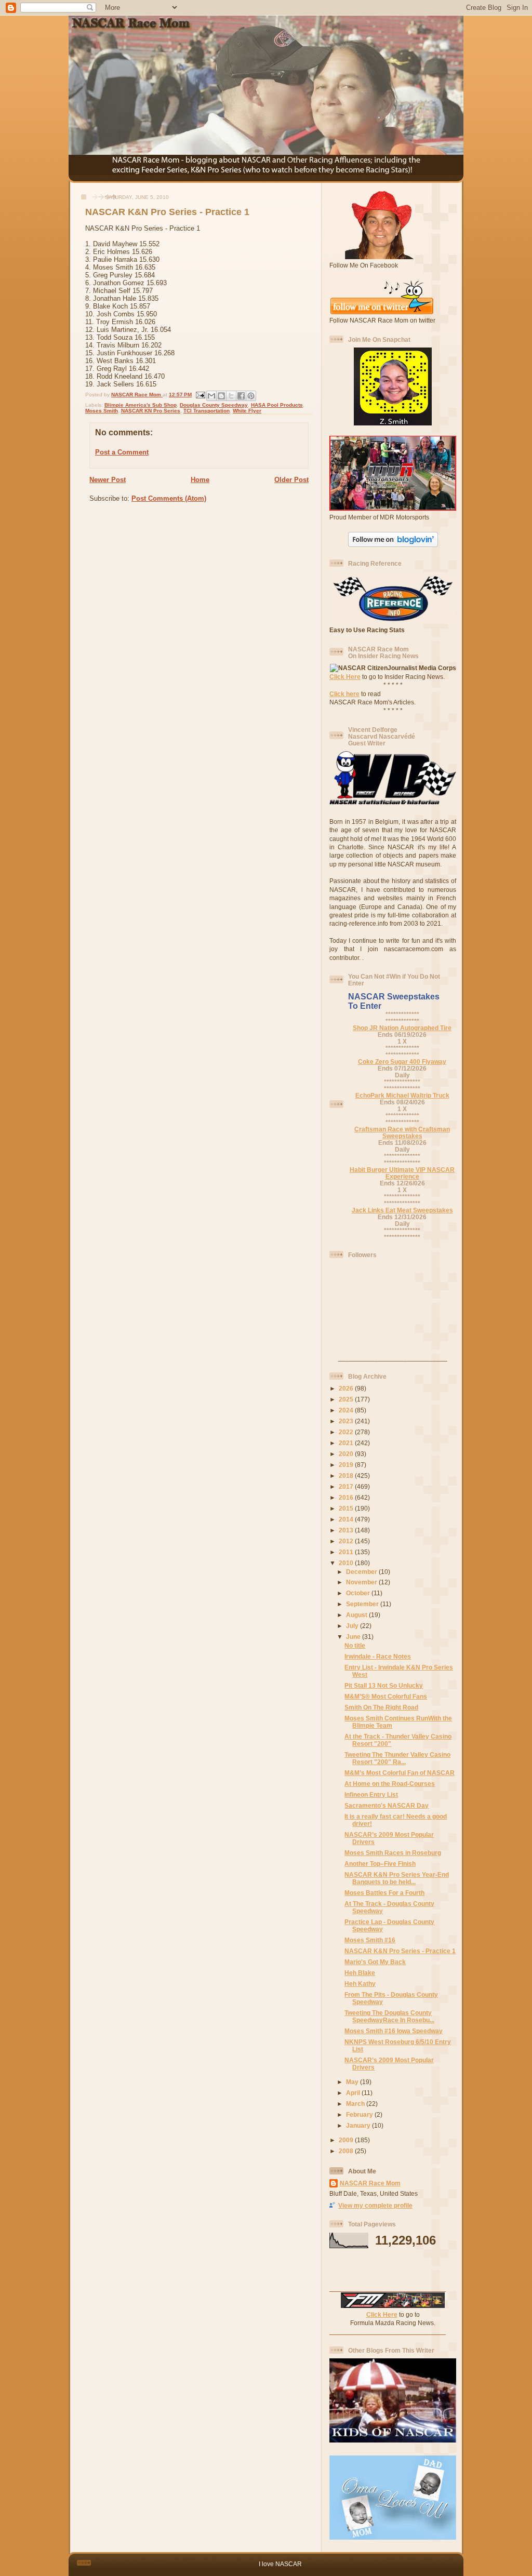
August (357, 1615)
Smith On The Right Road (381, 1707)
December (362, 1572)
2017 (347, 1486)
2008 (347, 2151)
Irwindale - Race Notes (378, 1656)
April (354, 2093)
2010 (347, 1563)
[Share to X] (231, 396)
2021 (347, 1443)
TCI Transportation (207, 411)
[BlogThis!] (221, 396)
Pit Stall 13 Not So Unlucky (384, 1685)
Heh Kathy (360, 1984)
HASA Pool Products (277, 405)
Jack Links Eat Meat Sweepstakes (402, 1210)
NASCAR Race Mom (370, 2183)
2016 (347, 1497)
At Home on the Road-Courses (390, 1784)
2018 (347, 1476)
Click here (344, 694)
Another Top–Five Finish (380, 1864)
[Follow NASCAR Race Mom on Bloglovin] (393, 545)
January (359, 2125)
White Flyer (247, 411)
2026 (347, 1388)
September (363, 1604)
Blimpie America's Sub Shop (141, 405)
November (362, 1582)
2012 (347, 1541)
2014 (347, 1519)
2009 (347, 2140)
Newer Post (108, 480)
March (356, 2104)
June (354, 1637)
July (353, 1626)
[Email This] (211, 396)
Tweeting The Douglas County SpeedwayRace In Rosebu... (389, 2016)
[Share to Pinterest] (251, 396)
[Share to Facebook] (241, 396)
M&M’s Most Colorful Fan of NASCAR (400, 1773)
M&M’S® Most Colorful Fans (386, 1696)
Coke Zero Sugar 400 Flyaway (402, 1062)
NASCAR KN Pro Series (151, 411)
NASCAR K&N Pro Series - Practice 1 (400, 1951)
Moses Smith (102, 411)
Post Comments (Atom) (169, 498)
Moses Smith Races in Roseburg (393, 1853)
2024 (347, 1410)
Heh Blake (360, 1973)
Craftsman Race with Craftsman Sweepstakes (402, 1132)
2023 (347, 1421)
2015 (347, 1508)
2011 (347, 1552)
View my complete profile (375, 2205)
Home (200, 480)
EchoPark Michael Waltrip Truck (402, 1095)
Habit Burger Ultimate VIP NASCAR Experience (402, 1173)
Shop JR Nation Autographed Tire (402, 1028)
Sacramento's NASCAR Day (387, 1805)
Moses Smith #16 (370, 1940)
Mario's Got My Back (375, 1962)
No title (355, 1645)
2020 (347, 1454)
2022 (347, 1432)
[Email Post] (200, 395)
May (353, 2082)
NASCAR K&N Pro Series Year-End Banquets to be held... (397, 1878)
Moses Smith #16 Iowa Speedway (394, 2031)
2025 (347, 1399)
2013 (347, 1530)
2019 (347, 1465)
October (359, 1593)
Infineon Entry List (371, 1794)
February (360, 2114)
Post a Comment (122, 452)
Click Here (345, 677)
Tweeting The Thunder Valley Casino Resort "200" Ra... (397, 1758)
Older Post (291, 480)
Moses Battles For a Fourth (384, 1893)
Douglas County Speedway (214, 405)
